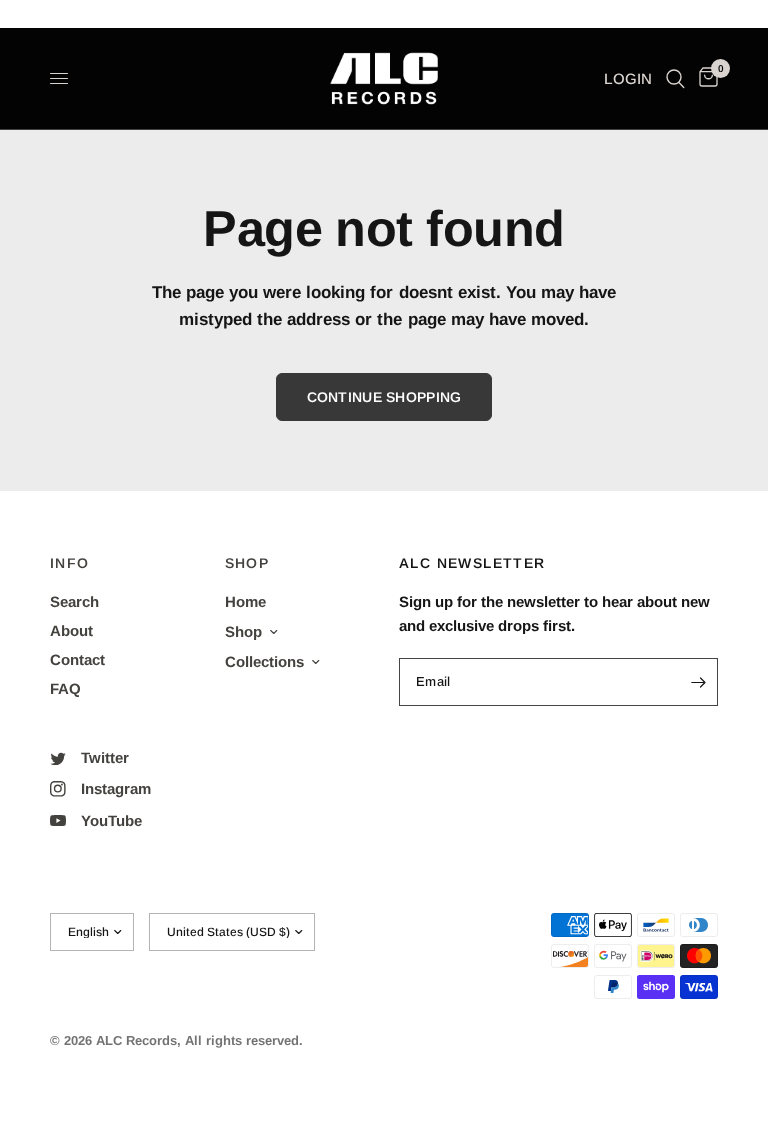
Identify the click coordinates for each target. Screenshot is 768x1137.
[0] (705, 78)
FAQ (65, 688)
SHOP (247, 563)
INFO (70, 563)
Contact (77, 659)
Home (245, 601)
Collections (264, 661)
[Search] (675, 78)
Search (74, 601)
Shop (243, 631)
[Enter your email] (698, 682)
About (71, 630)
